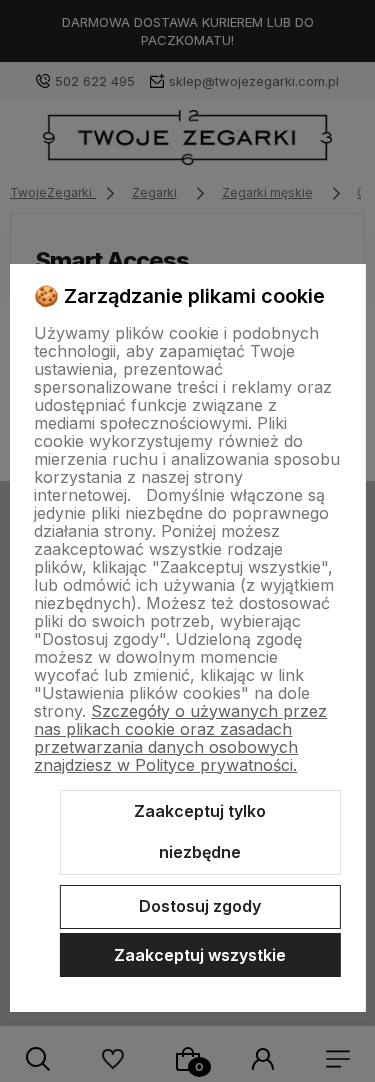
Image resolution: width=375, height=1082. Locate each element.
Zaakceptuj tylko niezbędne (200, 832)
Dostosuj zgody (200, 906)
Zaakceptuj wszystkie (200, 955)
